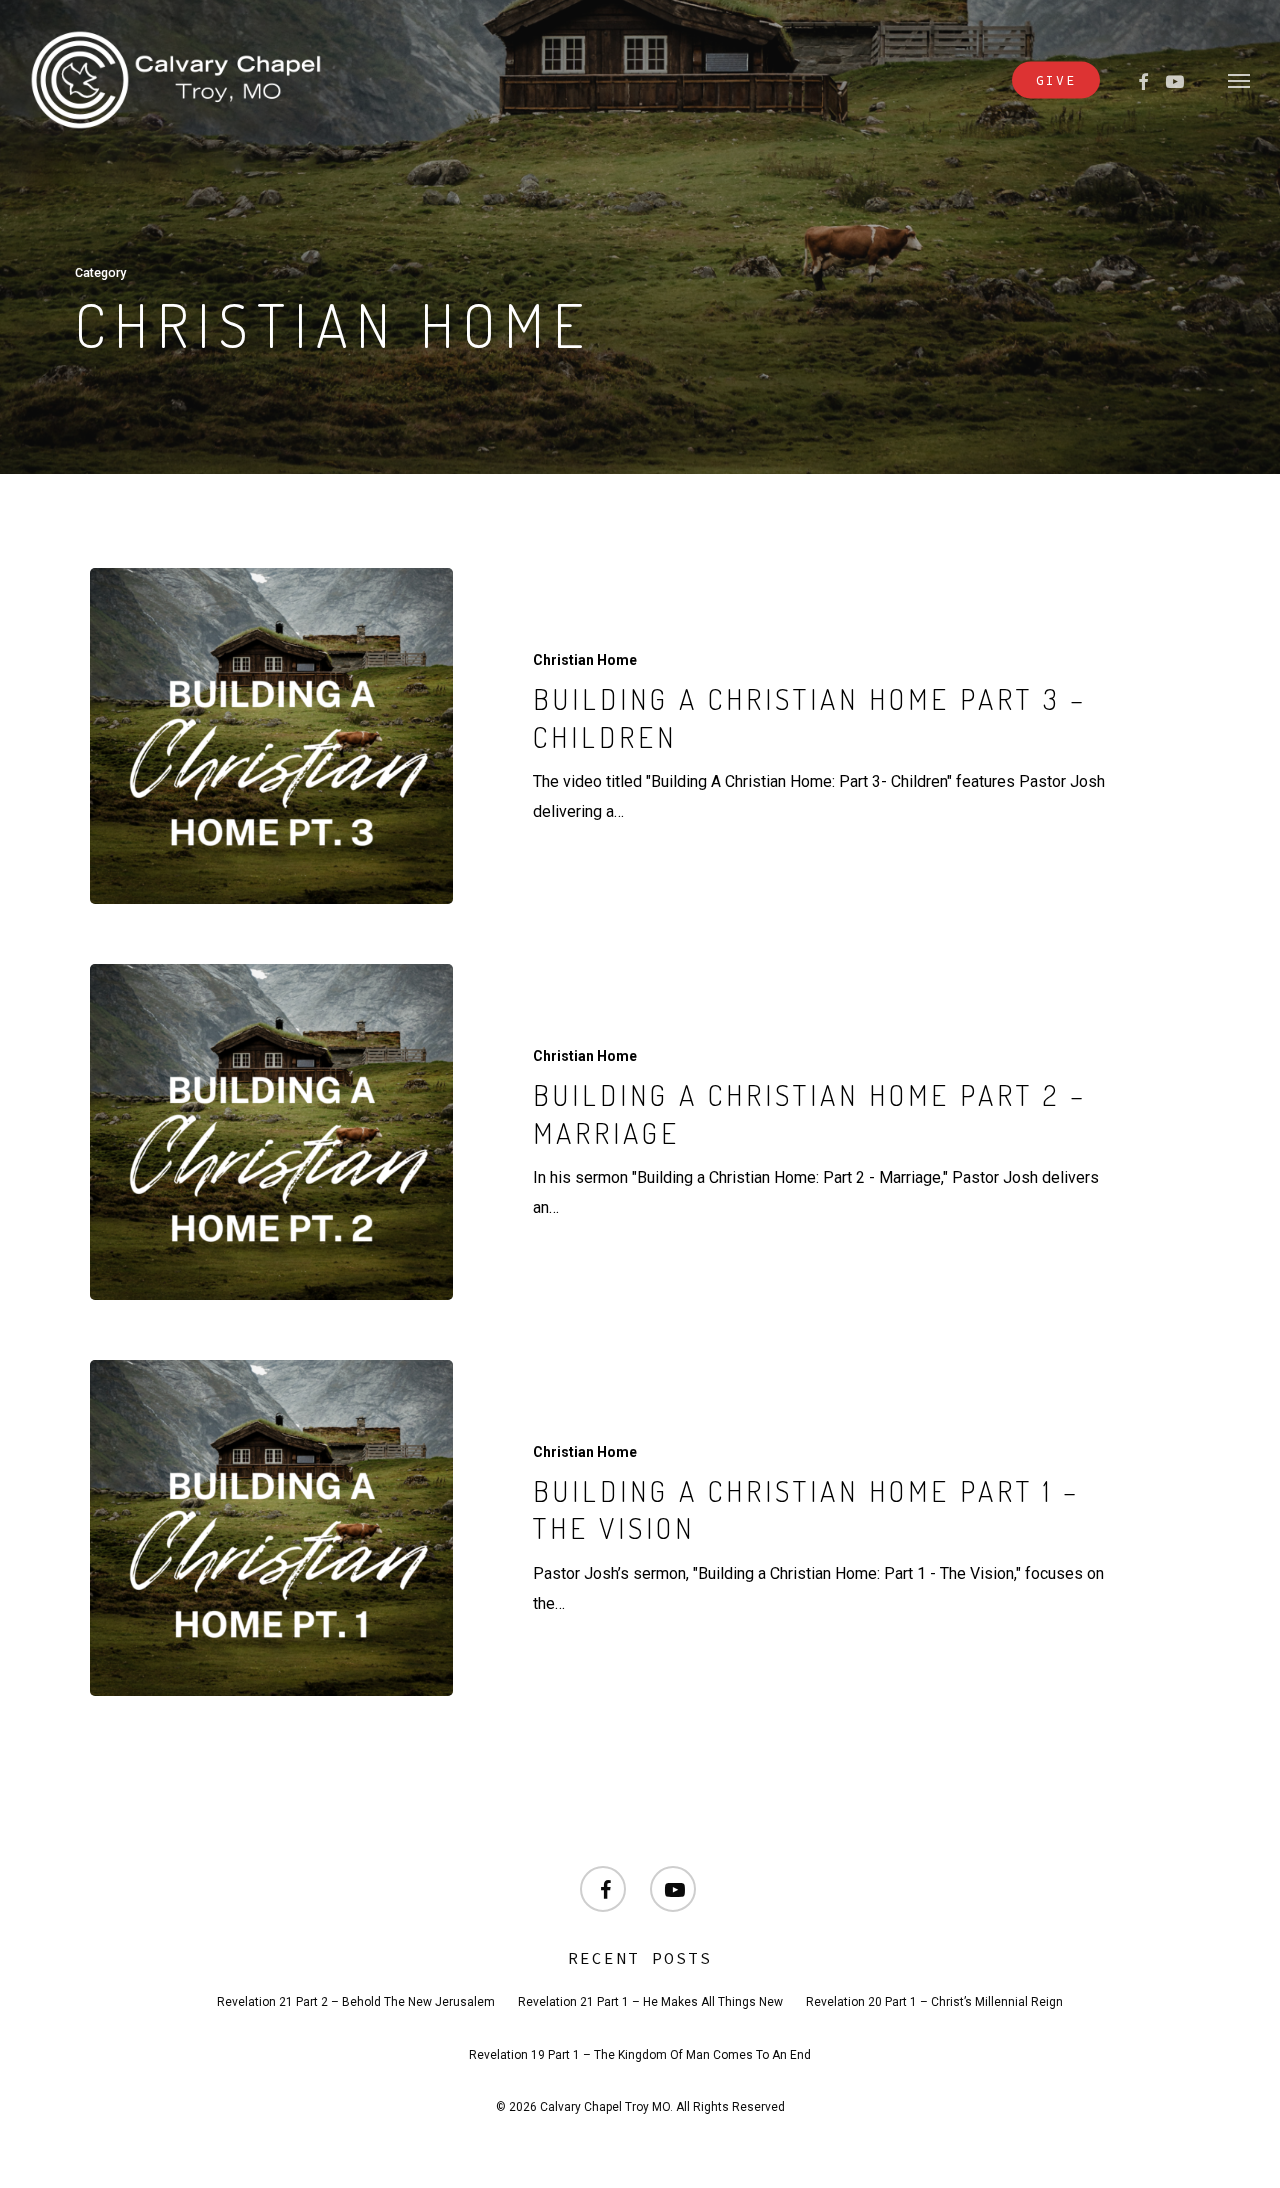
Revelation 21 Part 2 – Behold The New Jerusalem (356, 2002)
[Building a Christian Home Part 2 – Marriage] (271, 1132)
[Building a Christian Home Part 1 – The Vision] (271, 1528)
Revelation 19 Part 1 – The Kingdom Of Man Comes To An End (640, 2055)
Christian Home (585, 660)
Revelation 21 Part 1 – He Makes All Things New (650, 2002)
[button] (1239, 80)
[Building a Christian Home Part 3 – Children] (271, 736)
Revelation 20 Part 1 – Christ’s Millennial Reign (934, 2002)
